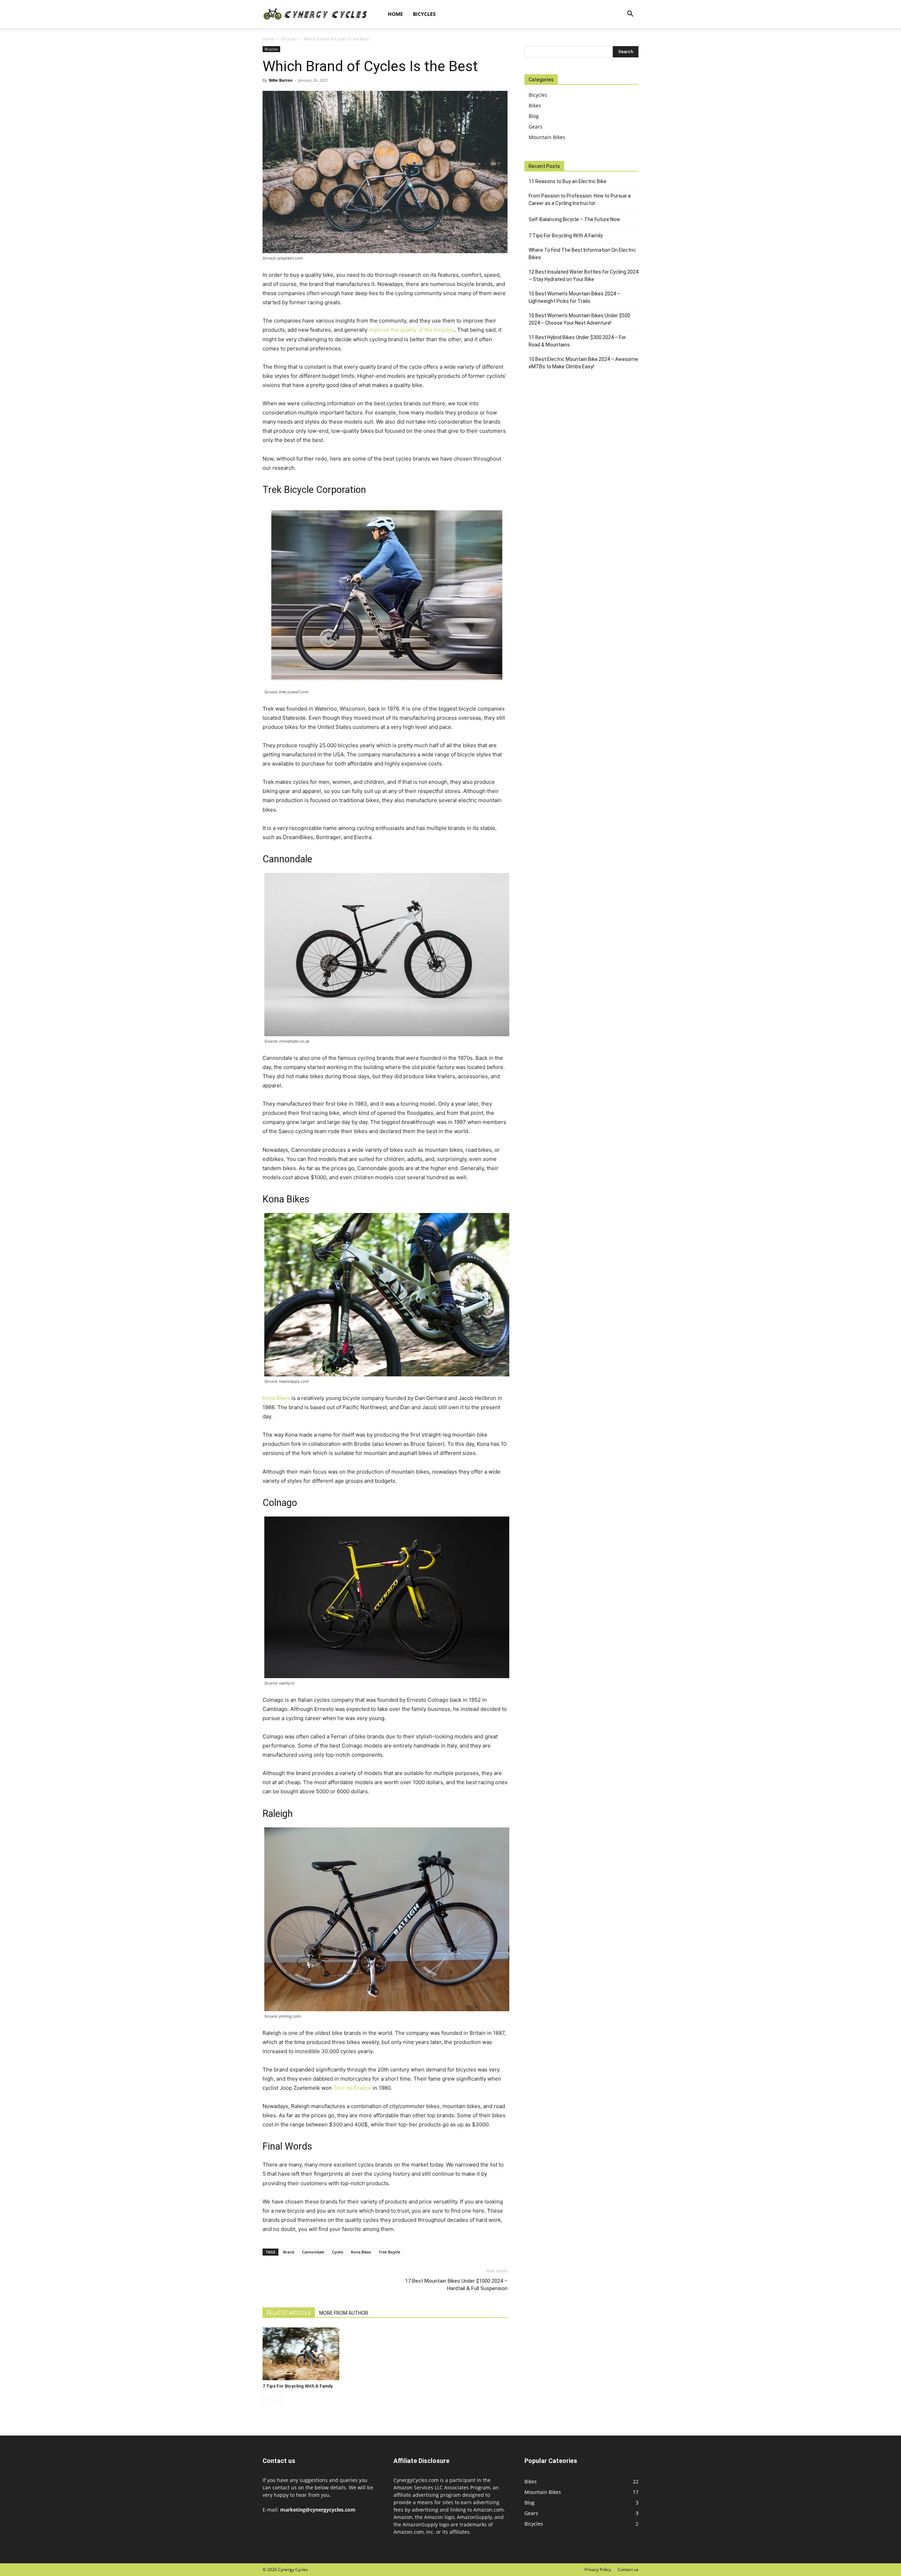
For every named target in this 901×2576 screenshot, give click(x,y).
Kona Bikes (276, 1398)
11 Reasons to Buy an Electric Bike (568, 181)
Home (395, 14)
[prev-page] (267, 2400)
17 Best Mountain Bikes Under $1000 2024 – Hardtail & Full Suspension (456, 2285)
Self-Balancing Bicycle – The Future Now (574, 219)
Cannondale (313, 2252)
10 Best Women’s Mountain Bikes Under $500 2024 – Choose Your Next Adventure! (579, 319)
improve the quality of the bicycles (412, 330)
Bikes (535, 105)
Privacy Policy (598, 2569)
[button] (630, 15)
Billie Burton (281, 80)
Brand (289, 2252)
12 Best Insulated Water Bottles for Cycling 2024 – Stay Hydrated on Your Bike (584, 276)
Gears (535, 127)
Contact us (628, 2569)
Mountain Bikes (547, 137)
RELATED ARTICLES (289, 2313)
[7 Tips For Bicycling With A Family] (301, 2354)
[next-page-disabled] (278, 2400)
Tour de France (352, 2088)
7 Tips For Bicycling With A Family (298, 2386)
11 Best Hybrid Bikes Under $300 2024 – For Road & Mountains (577, 341)
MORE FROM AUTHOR (344, 2313)
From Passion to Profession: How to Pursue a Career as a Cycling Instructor (580, 199)
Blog (534, 116)
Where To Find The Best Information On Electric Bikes (582, 254)
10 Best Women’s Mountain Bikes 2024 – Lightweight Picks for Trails (574, 297)
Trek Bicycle (389, 2252)
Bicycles (424, 14)
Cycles (338, 2252)
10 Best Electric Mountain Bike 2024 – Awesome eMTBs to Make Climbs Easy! (583, 363)
